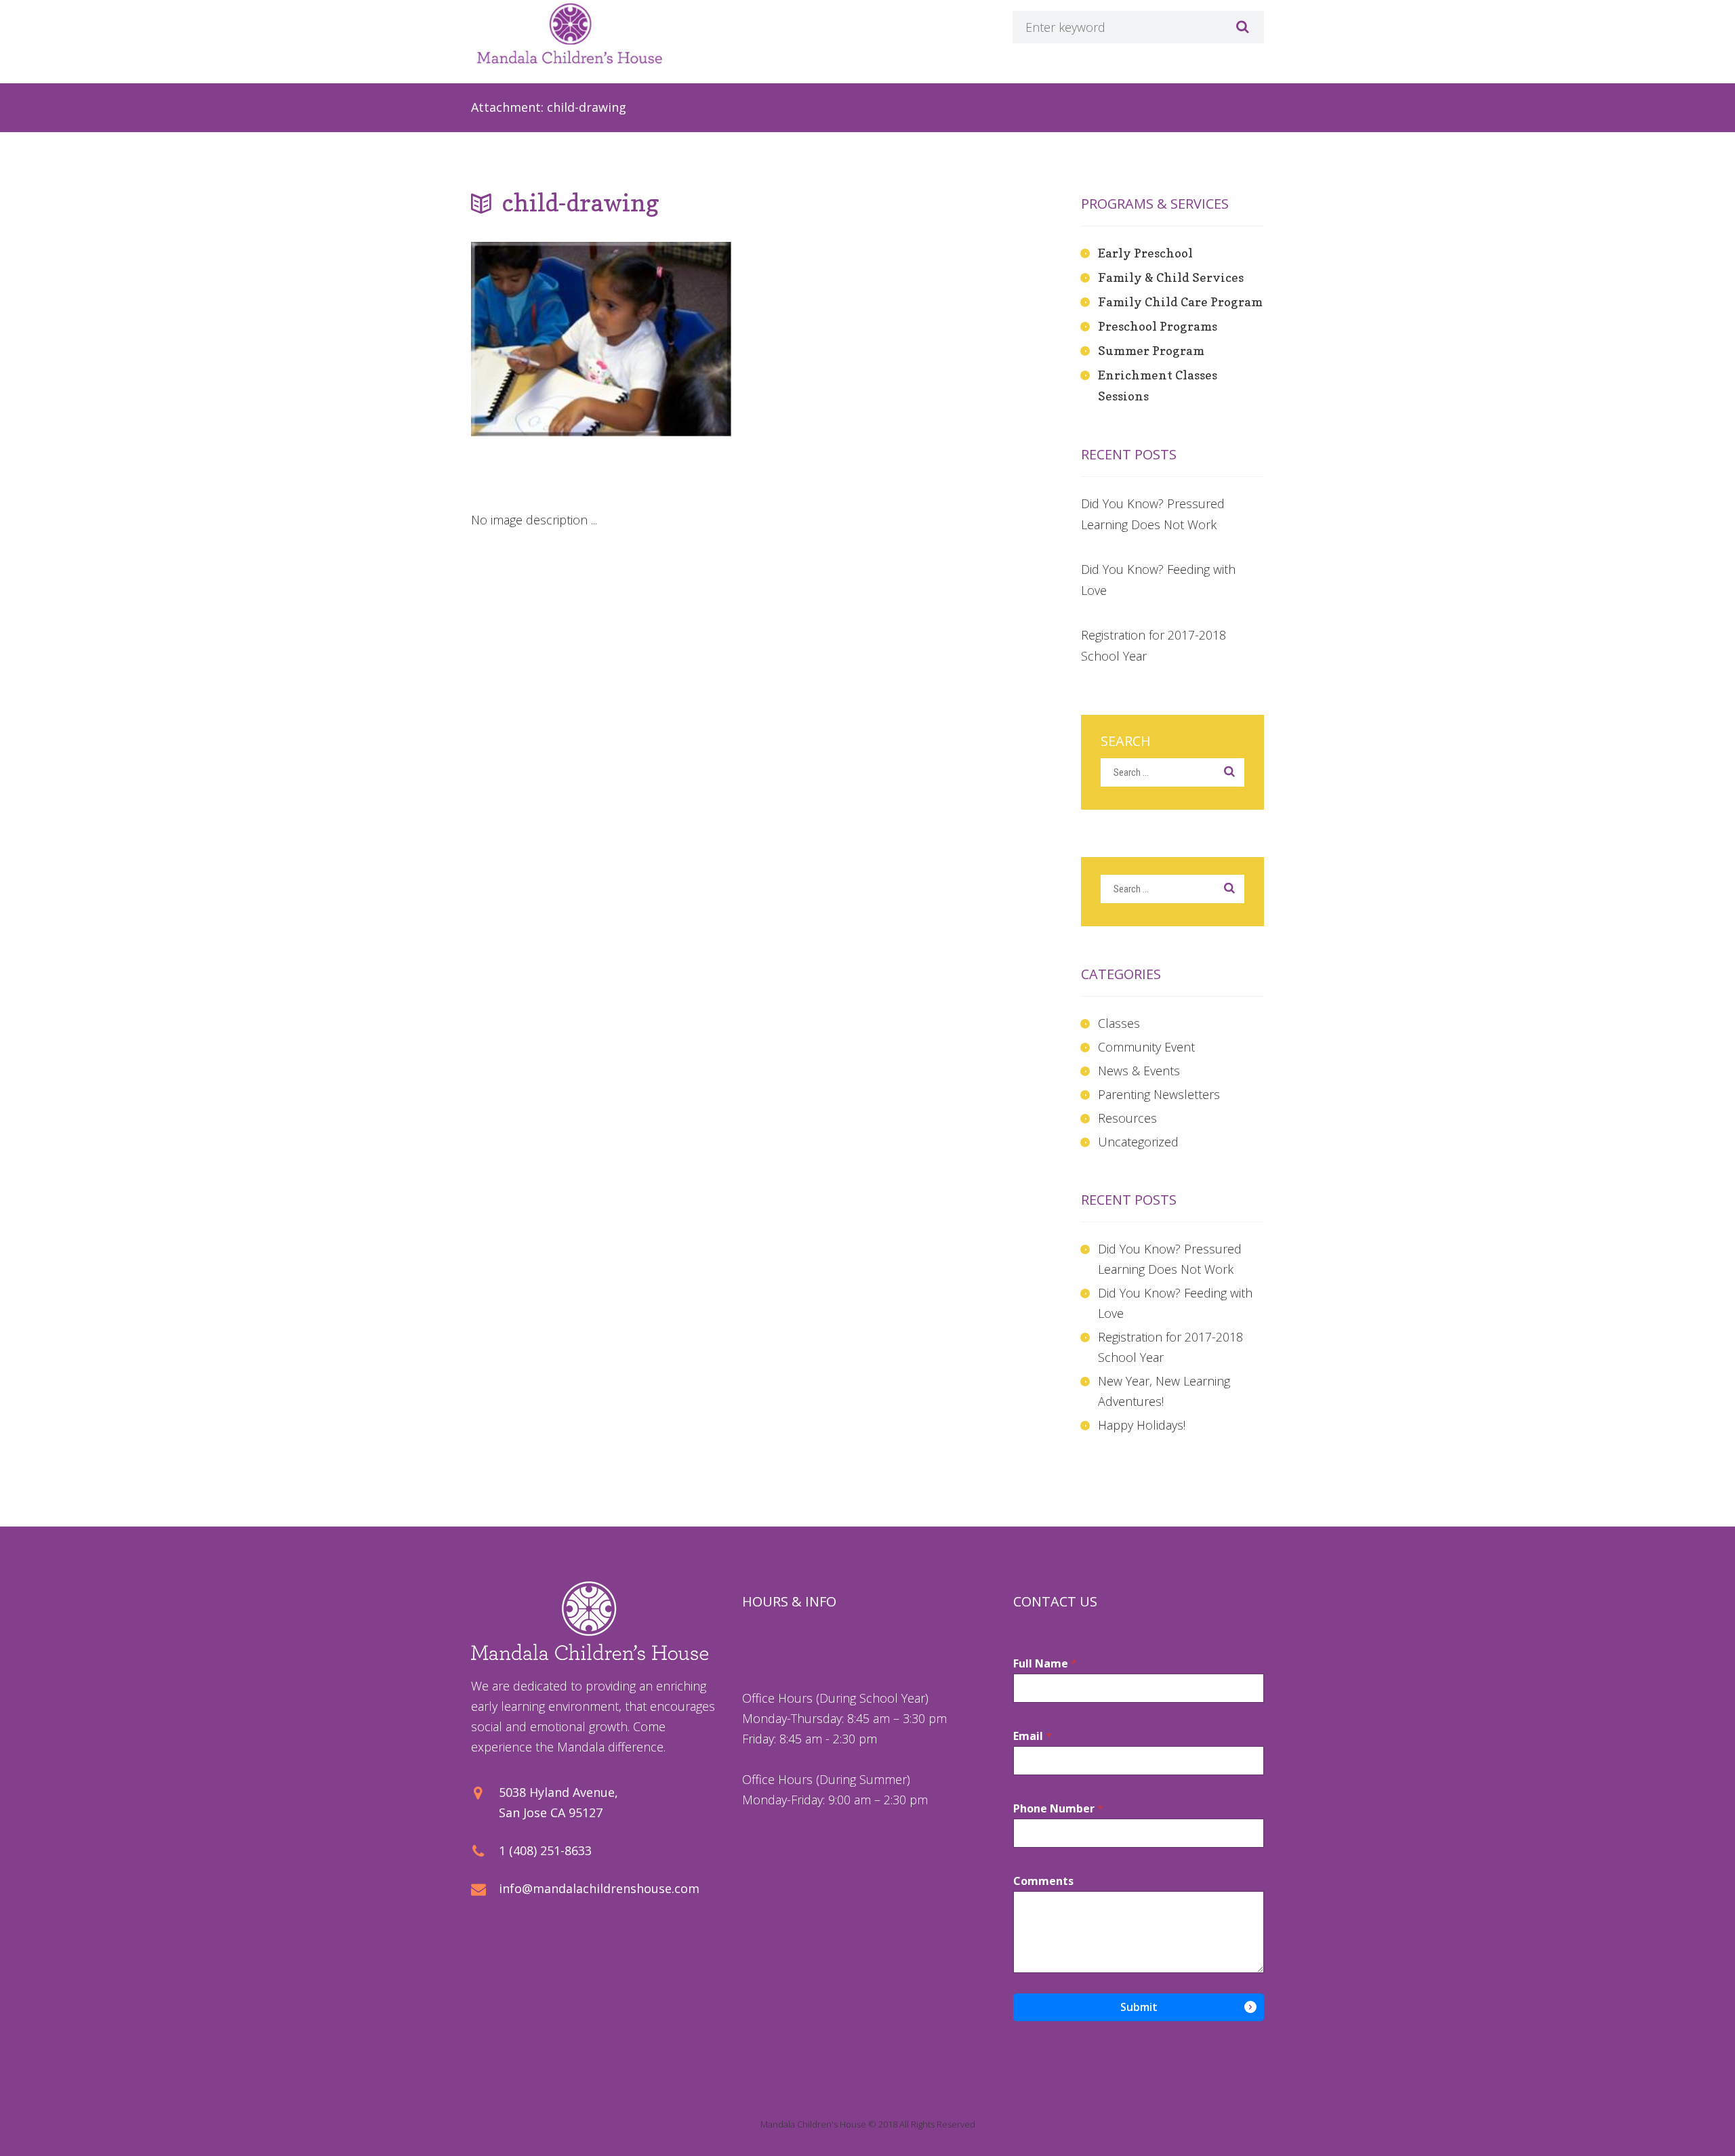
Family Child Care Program (1180, 302)
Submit (1139, 2007)
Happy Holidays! (1142, 1425)
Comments (1043, 1881)
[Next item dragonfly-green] (536, 437)
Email (1033, 1736)
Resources (1127, 1118)
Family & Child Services (1171, 277)
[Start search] (1241, 27)
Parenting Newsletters (1159, 1094)
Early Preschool (1145, 253)
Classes (1119, 1023)
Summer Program (1151, 351)
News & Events (1139, 1071)
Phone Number (1058, 1809)
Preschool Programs (1158, 326)
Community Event (1146, 1047)
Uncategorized (1138, 1142)
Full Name (1045, 1664)
